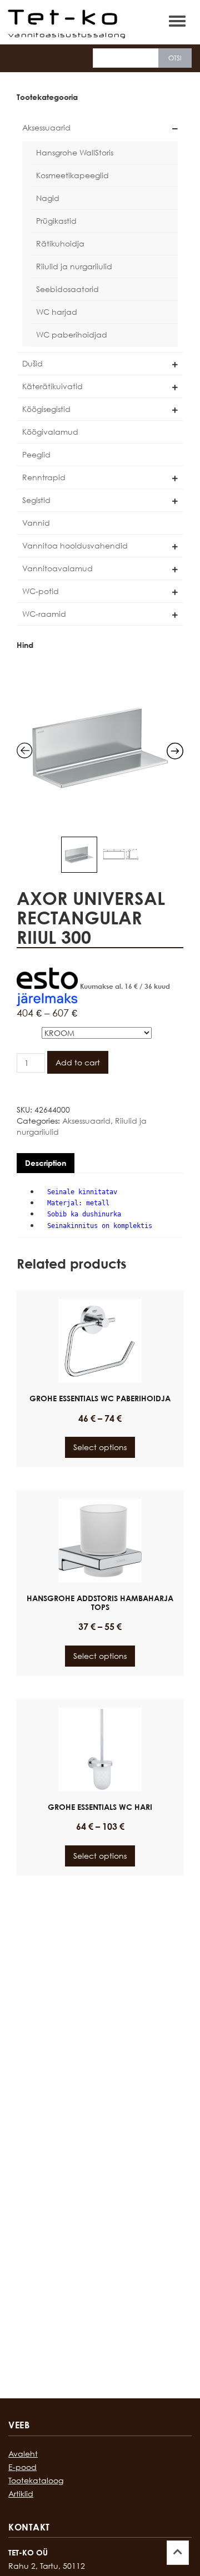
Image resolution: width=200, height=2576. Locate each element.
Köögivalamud (50, 432)
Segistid (36, 500)
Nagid (48, 198)
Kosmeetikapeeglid (72, 175)
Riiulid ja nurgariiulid (74, 266)
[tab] (46, 1163)
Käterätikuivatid (52, 386)
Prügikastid (56, 221)
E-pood (22, 2467)
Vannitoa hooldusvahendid (75, 545)
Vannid (36, 523)
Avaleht (23, 2454)
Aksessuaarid (46, 127)
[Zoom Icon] (100, 748)
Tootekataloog (36, 2480)
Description (46, 1163)
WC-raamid (44, 614)
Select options (100, 1447)
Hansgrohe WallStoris (75, 152)
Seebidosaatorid (67, 289)
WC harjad (57, 312)
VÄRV (28, 1031)
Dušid (32, 363)
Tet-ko (66, 17)
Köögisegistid (46, 409)
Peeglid (36, 454)
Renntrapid (44, 477)
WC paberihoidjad (72, 334)
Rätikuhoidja (60, 243)
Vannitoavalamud (57, 568)
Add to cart (78, 1062)
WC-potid (41, 591)
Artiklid (21, 2494)
